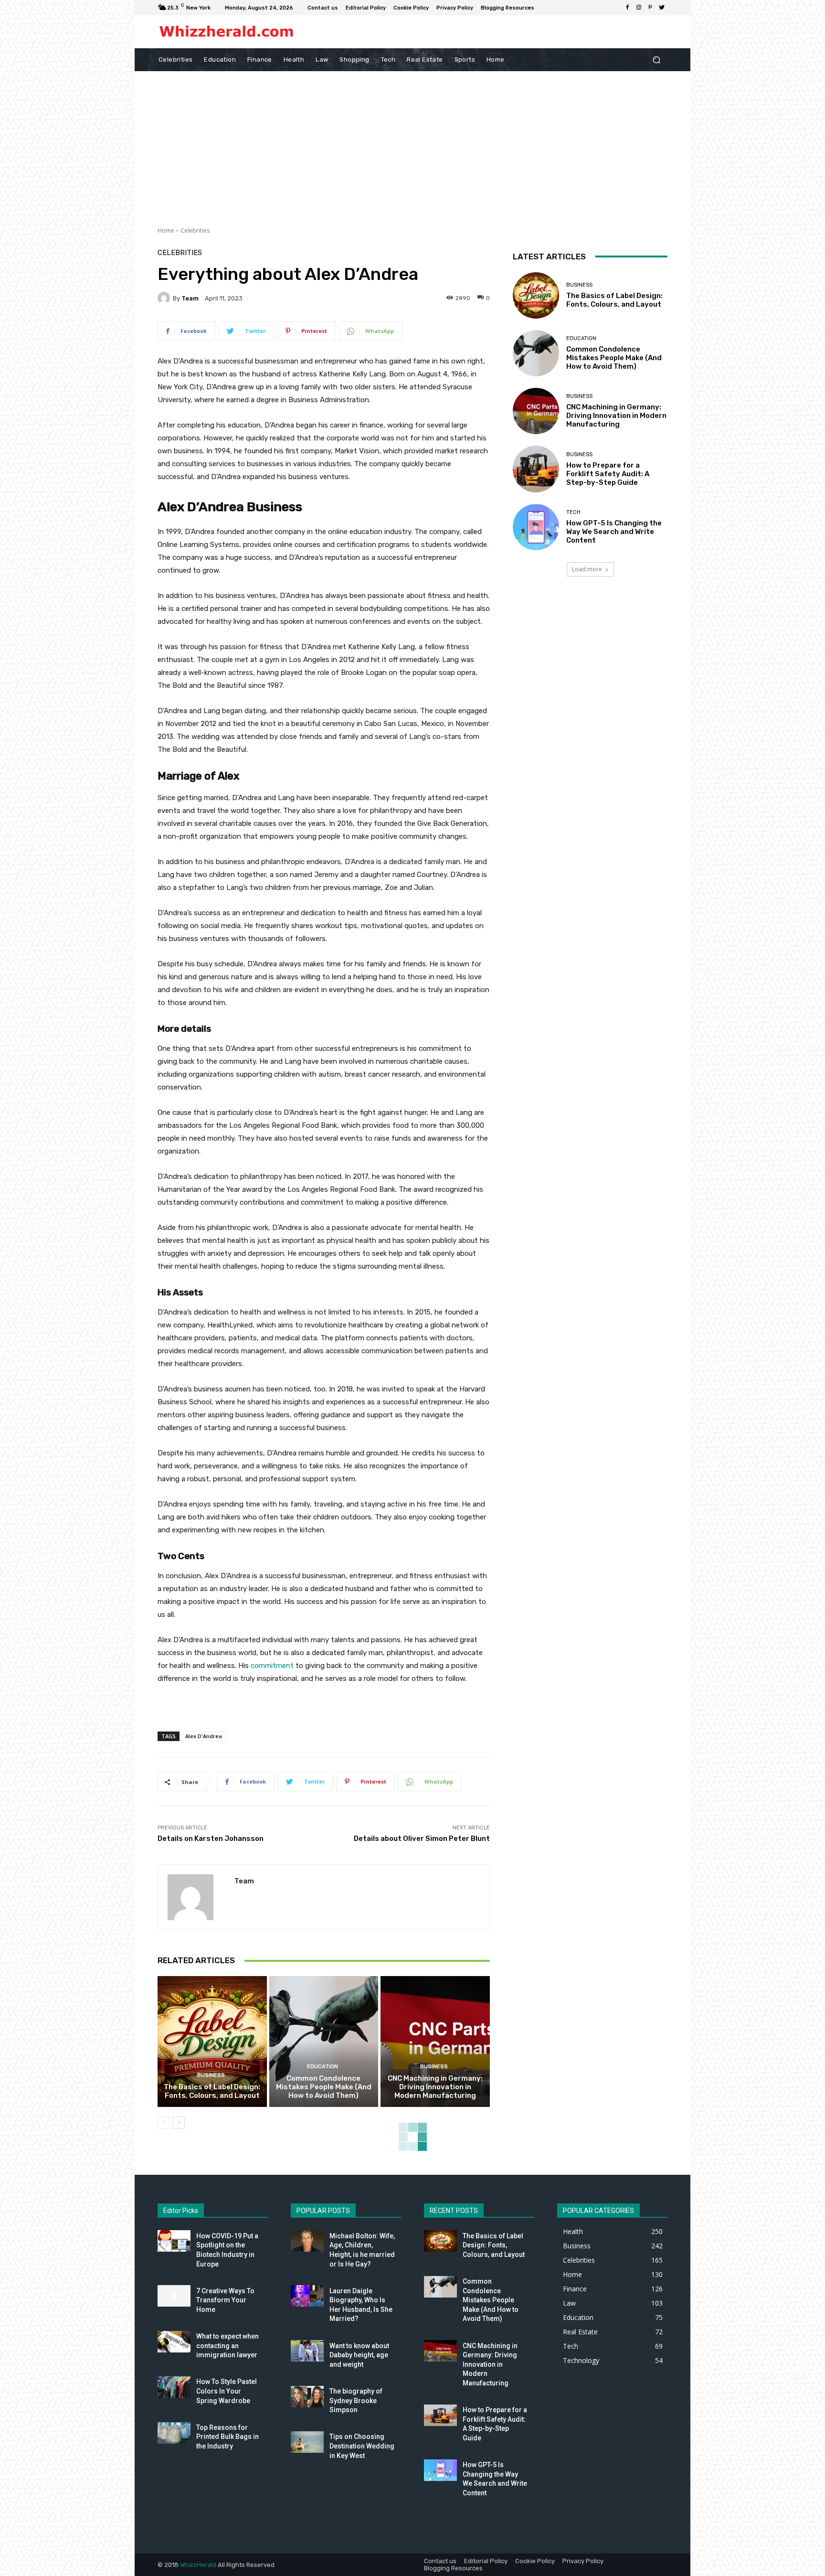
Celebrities (195, 230)
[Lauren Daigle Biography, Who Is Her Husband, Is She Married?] (307, 2296)
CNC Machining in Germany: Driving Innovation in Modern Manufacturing (435, 2087)
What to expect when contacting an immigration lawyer (227, 2346)
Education (323, 2067)
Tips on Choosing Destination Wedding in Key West (362, 2446)
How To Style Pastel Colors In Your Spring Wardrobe (227, 2391)
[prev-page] (164, 2123)
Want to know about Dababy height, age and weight (359, 2355)
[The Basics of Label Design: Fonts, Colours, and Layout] (212, 2042)
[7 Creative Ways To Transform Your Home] (174, 2296)
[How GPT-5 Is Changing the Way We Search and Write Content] (536, 527)
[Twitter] (662, 8)
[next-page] (179, 2123)
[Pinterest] (650, 8)
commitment (272, 1666)
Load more (587, 569)
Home (166, 230)
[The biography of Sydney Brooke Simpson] (307, 2397)
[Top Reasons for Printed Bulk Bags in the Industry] (174, 2433)
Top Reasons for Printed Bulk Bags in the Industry (227, 2437)
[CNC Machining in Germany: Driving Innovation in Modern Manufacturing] (435, 2042)
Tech (573, 512)
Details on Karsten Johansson (211, 1838)
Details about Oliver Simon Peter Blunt (422, 1838)
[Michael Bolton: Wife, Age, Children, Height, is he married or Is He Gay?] (307, 2241)
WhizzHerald (198, 2565)
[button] (656, 59)
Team (190, 298)
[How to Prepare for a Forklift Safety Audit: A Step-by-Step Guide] (536, 469)
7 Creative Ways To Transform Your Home (225, 2300)
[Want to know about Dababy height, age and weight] (307, 2351)
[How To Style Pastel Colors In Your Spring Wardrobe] (174, 2387)
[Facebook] (627, 8)
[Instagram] (639, 8)
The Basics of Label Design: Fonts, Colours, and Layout (212, 2091)
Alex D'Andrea (204, 1736)
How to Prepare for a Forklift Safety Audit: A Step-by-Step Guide (608, 474)
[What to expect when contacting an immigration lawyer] (174, 2342)
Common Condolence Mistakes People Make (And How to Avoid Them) (324, 2087)
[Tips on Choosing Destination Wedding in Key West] (307, 2442)
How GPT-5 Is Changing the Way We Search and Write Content (614, 532)
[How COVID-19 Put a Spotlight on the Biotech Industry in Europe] (174, 2241)
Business (211, 2075)
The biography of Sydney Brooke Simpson (356, 2400)
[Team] (165, 298)
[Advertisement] (412, 143)
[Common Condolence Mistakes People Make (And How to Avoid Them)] (324, 2042)
